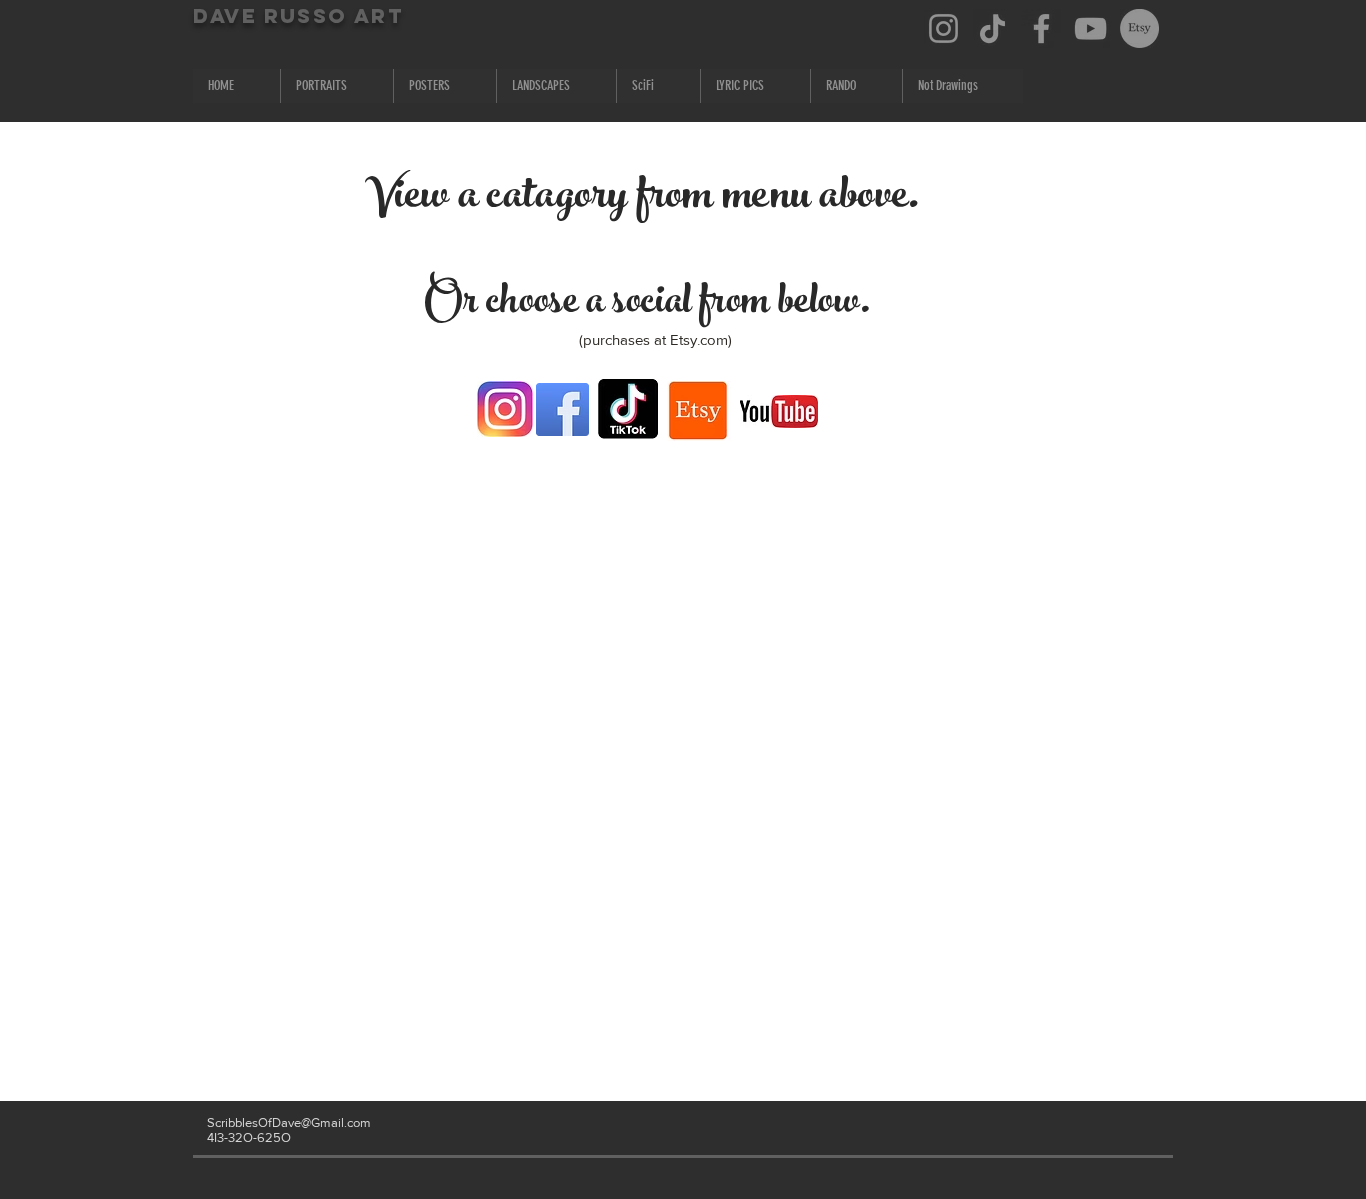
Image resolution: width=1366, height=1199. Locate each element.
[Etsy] (1139, 28)
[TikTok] (992, 28)
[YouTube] (1090, 28)
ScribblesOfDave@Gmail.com (289, 1122)
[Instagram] (943, 28)
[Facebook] (1041, 28)
